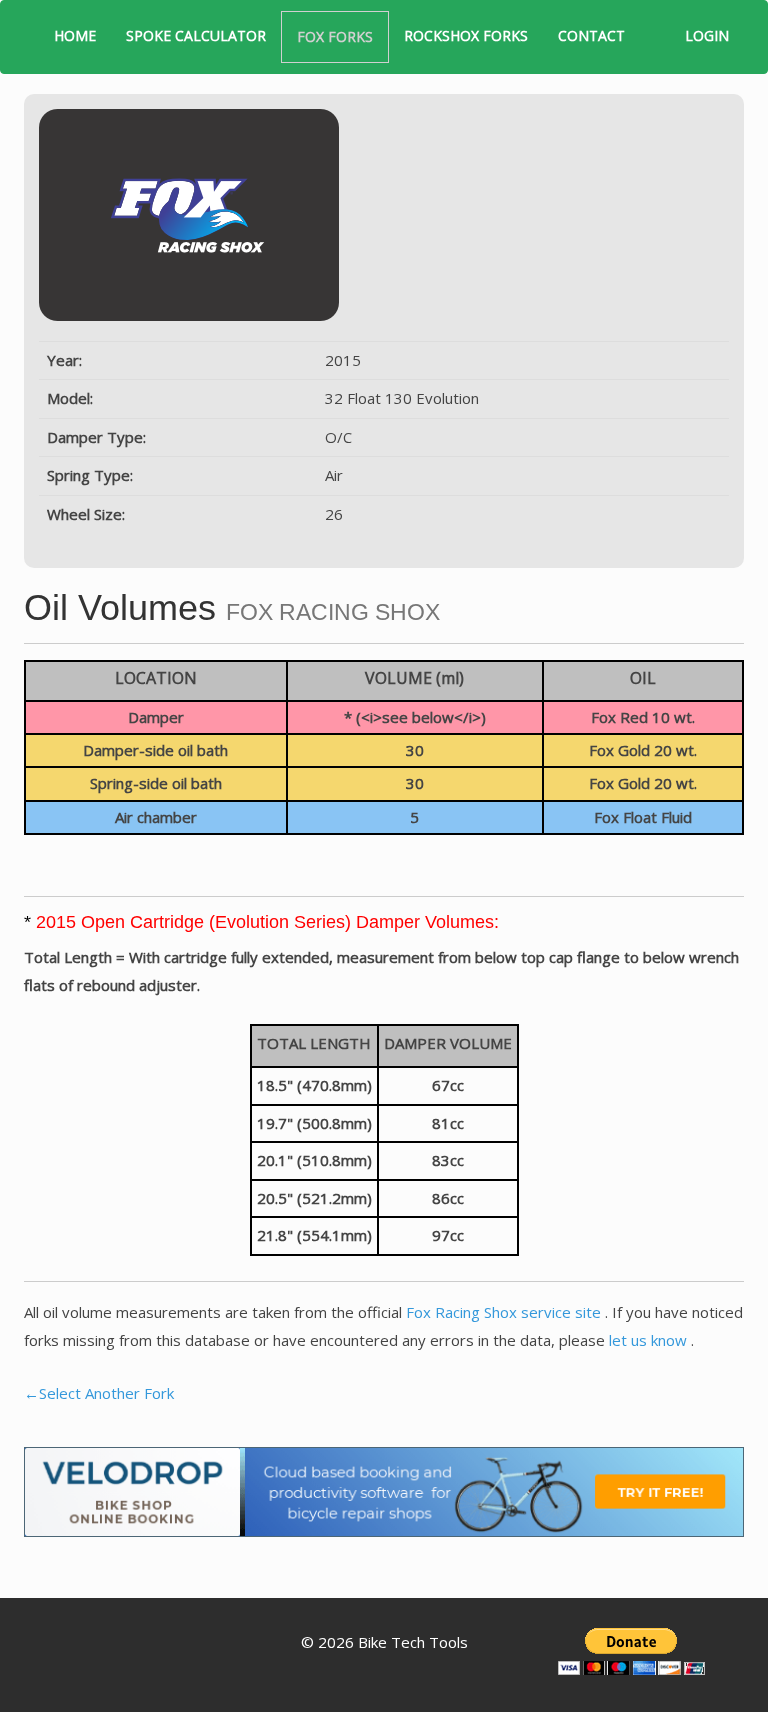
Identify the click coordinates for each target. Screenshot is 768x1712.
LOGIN (707, 35)
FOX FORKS (335, 36)
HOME (75, 35)
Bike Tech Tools (413, 1642)
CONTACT (591, 35)
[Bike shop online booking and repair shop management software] (384, 1490)
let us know (650, 1340)
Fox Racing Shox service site (505, 1312)
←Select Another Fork (99, 1393)
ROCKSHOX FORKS (466, 35)
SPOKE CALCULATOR (196, 35)
